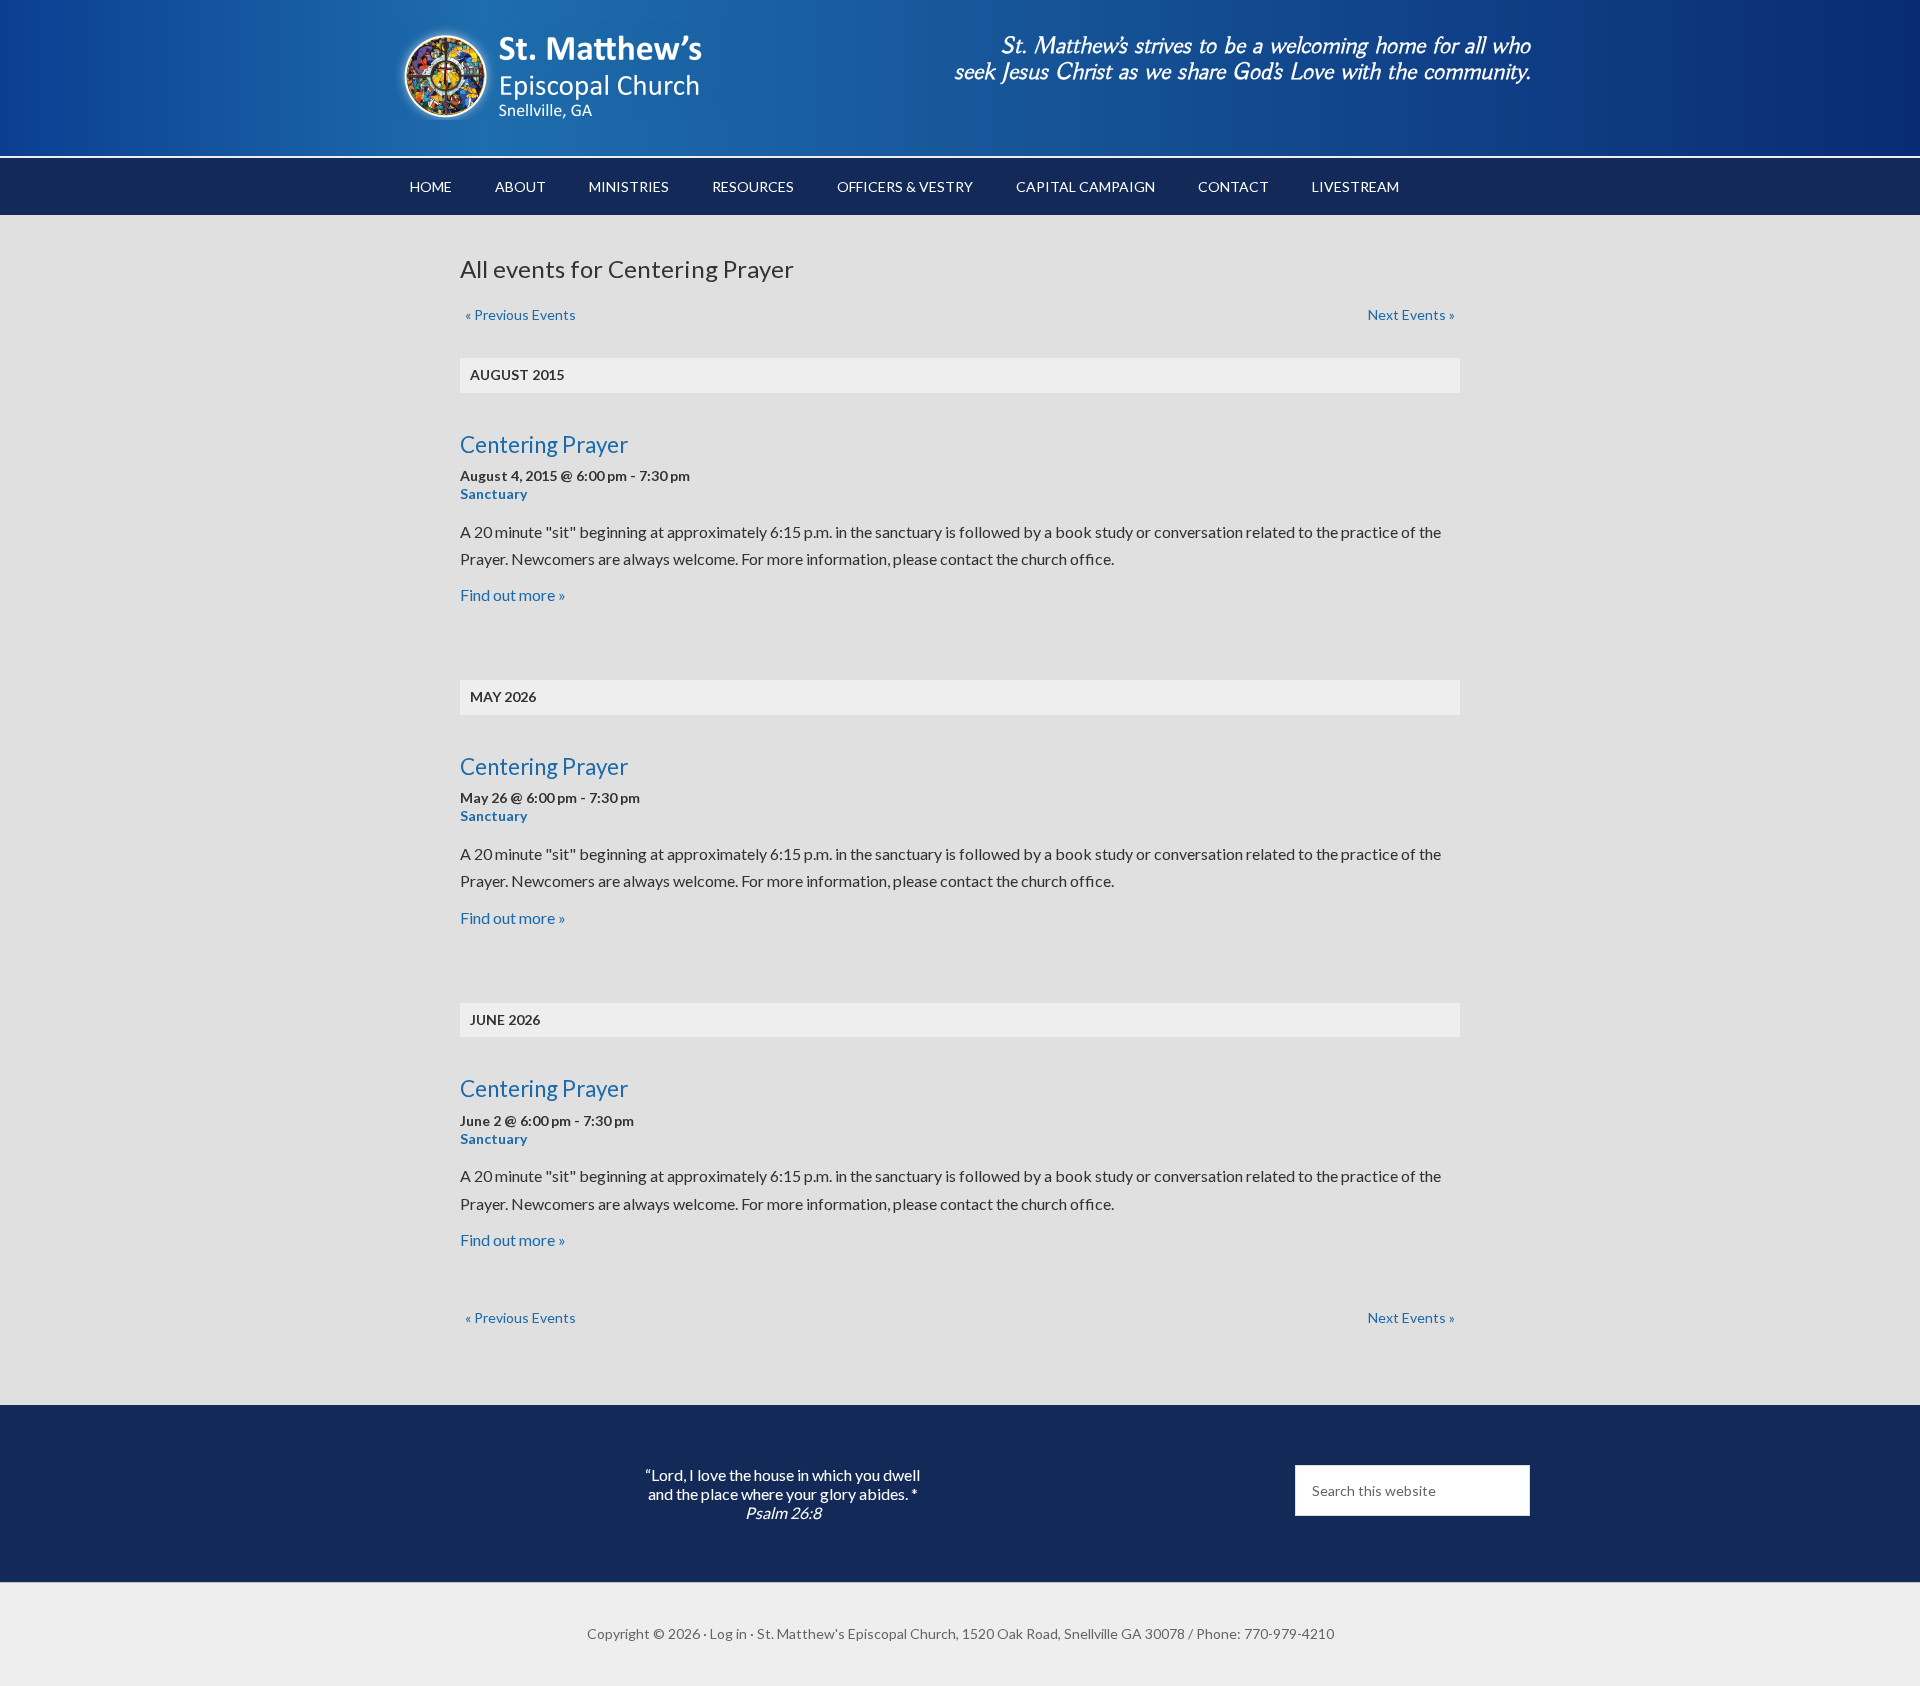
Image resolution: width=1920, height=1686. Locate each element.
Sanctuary (493, 493)
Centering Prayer (544, 444)
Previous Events (520, 314)
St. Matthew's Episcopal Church (560, 70)
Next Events (1411, 314)
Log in (728, 1633)
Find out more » (513, 594)
